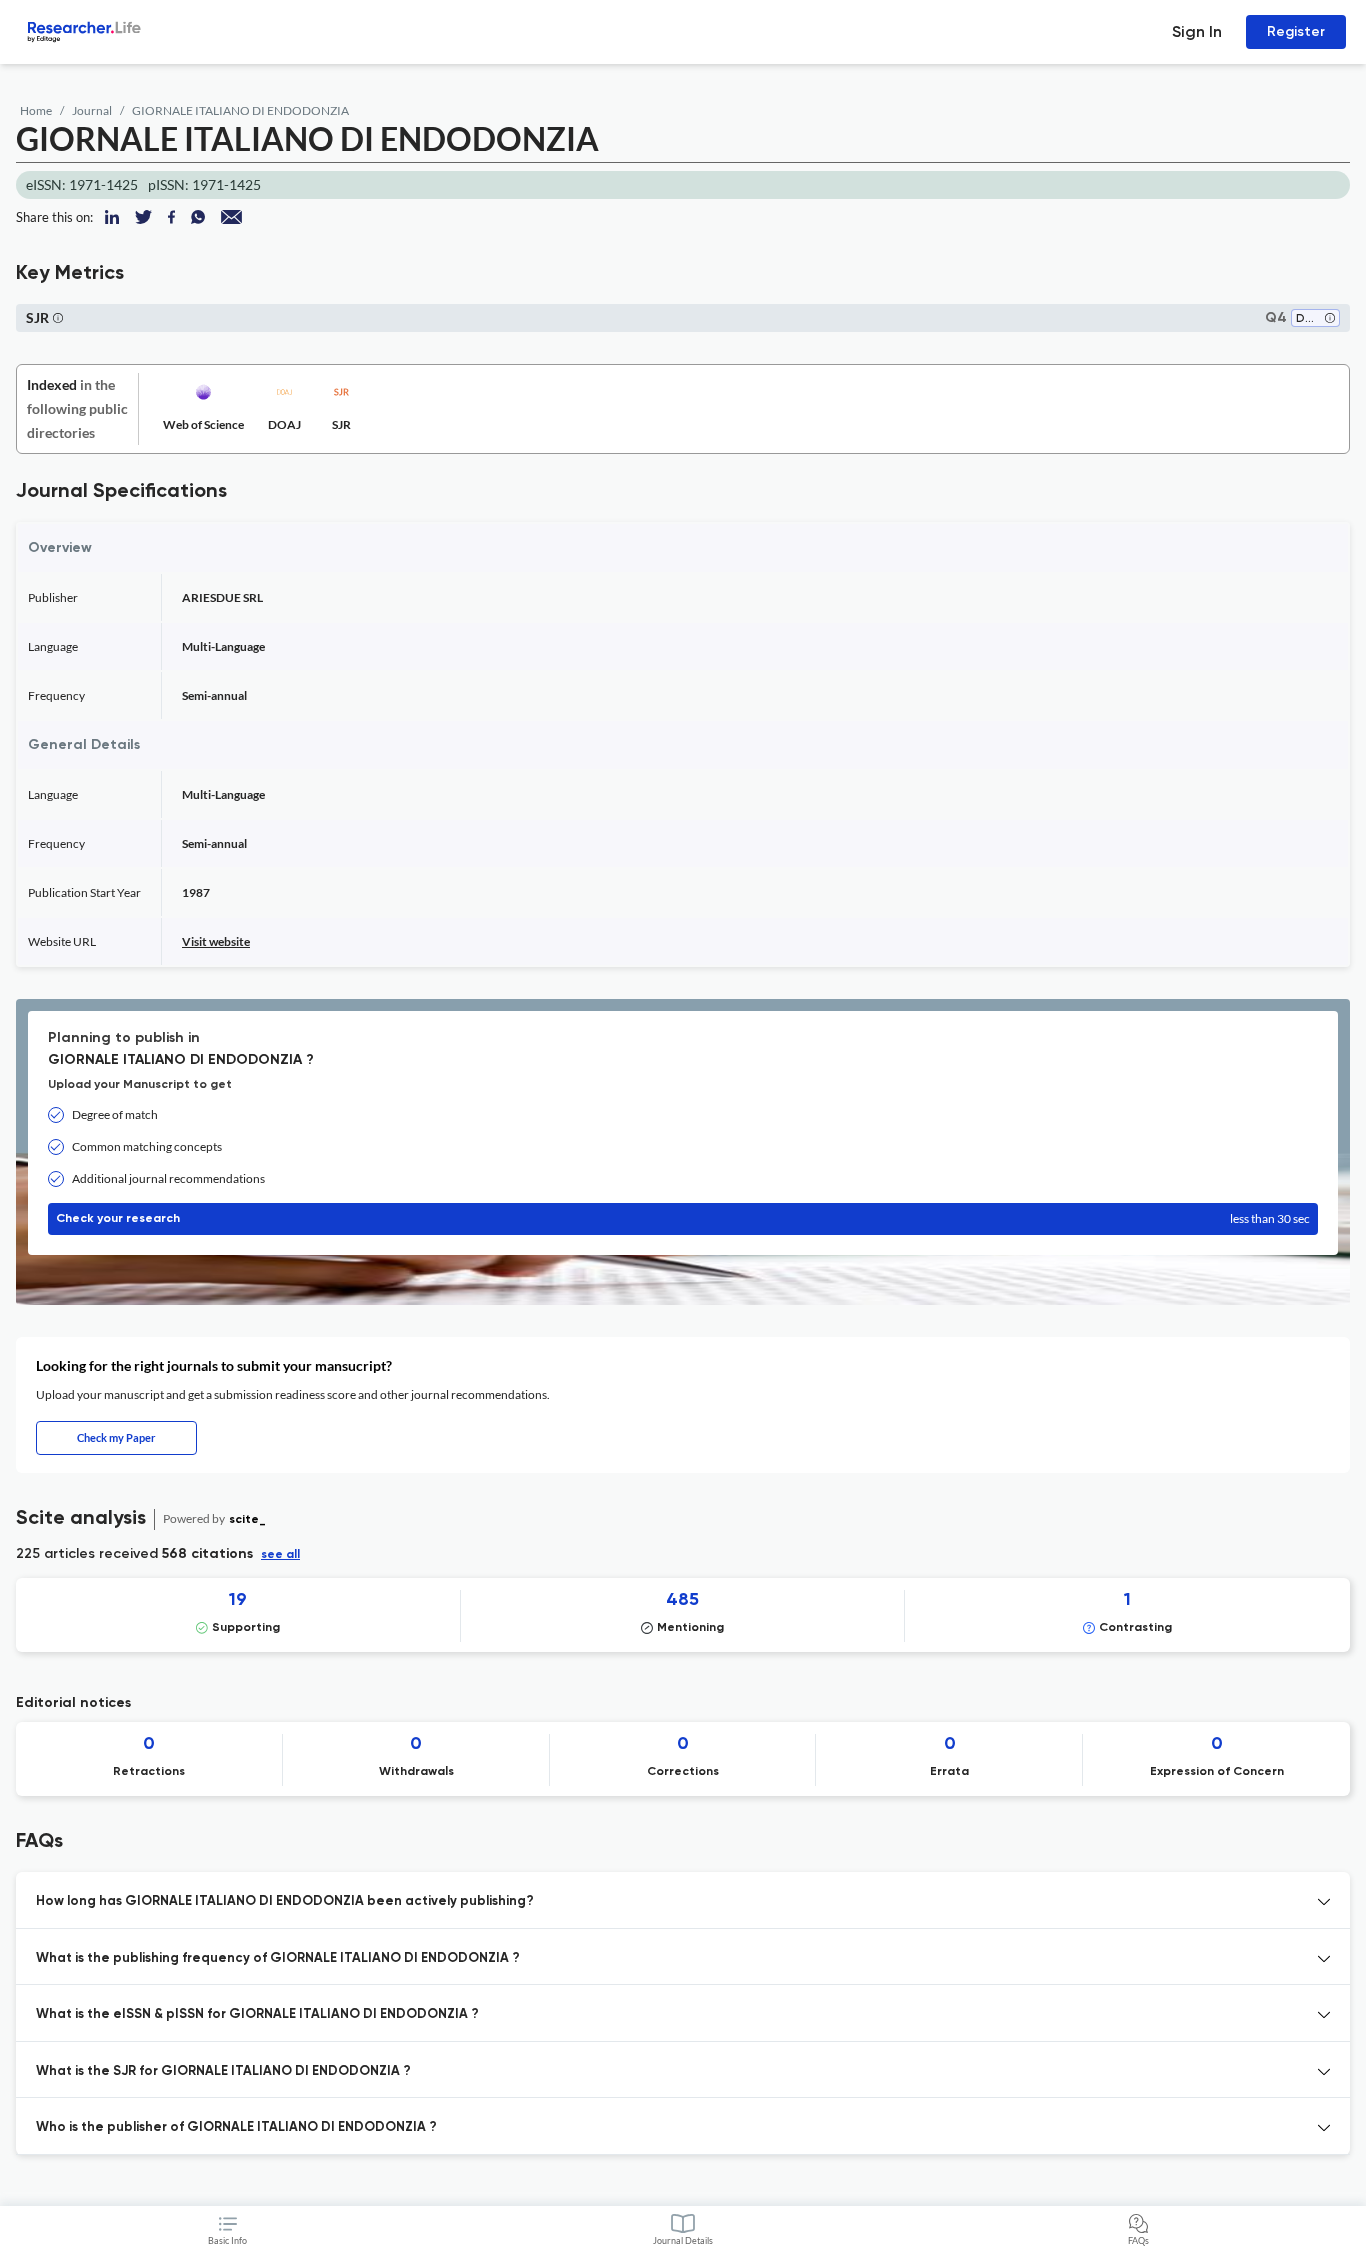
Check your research (683, 1218)
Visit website (216, 941)
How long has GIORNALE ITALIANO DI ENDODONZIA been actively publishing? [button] (285, 1901)
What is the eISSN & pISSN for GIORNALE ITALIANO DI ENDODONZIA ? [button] (257, 2014)
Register (1296, 31)
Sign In (1197, 31)
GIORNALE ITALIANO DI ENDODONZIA (240, 110)
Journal (92, 110)
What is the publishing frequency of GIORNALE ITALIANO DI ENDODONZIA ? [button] (278, 1958)
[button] (1330, 319)
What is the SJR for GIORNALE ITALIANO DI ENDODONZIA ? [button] (223, 2071)
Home (36, 110)
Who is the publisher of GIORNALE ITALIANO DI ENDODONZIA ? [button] (236, 2127)
